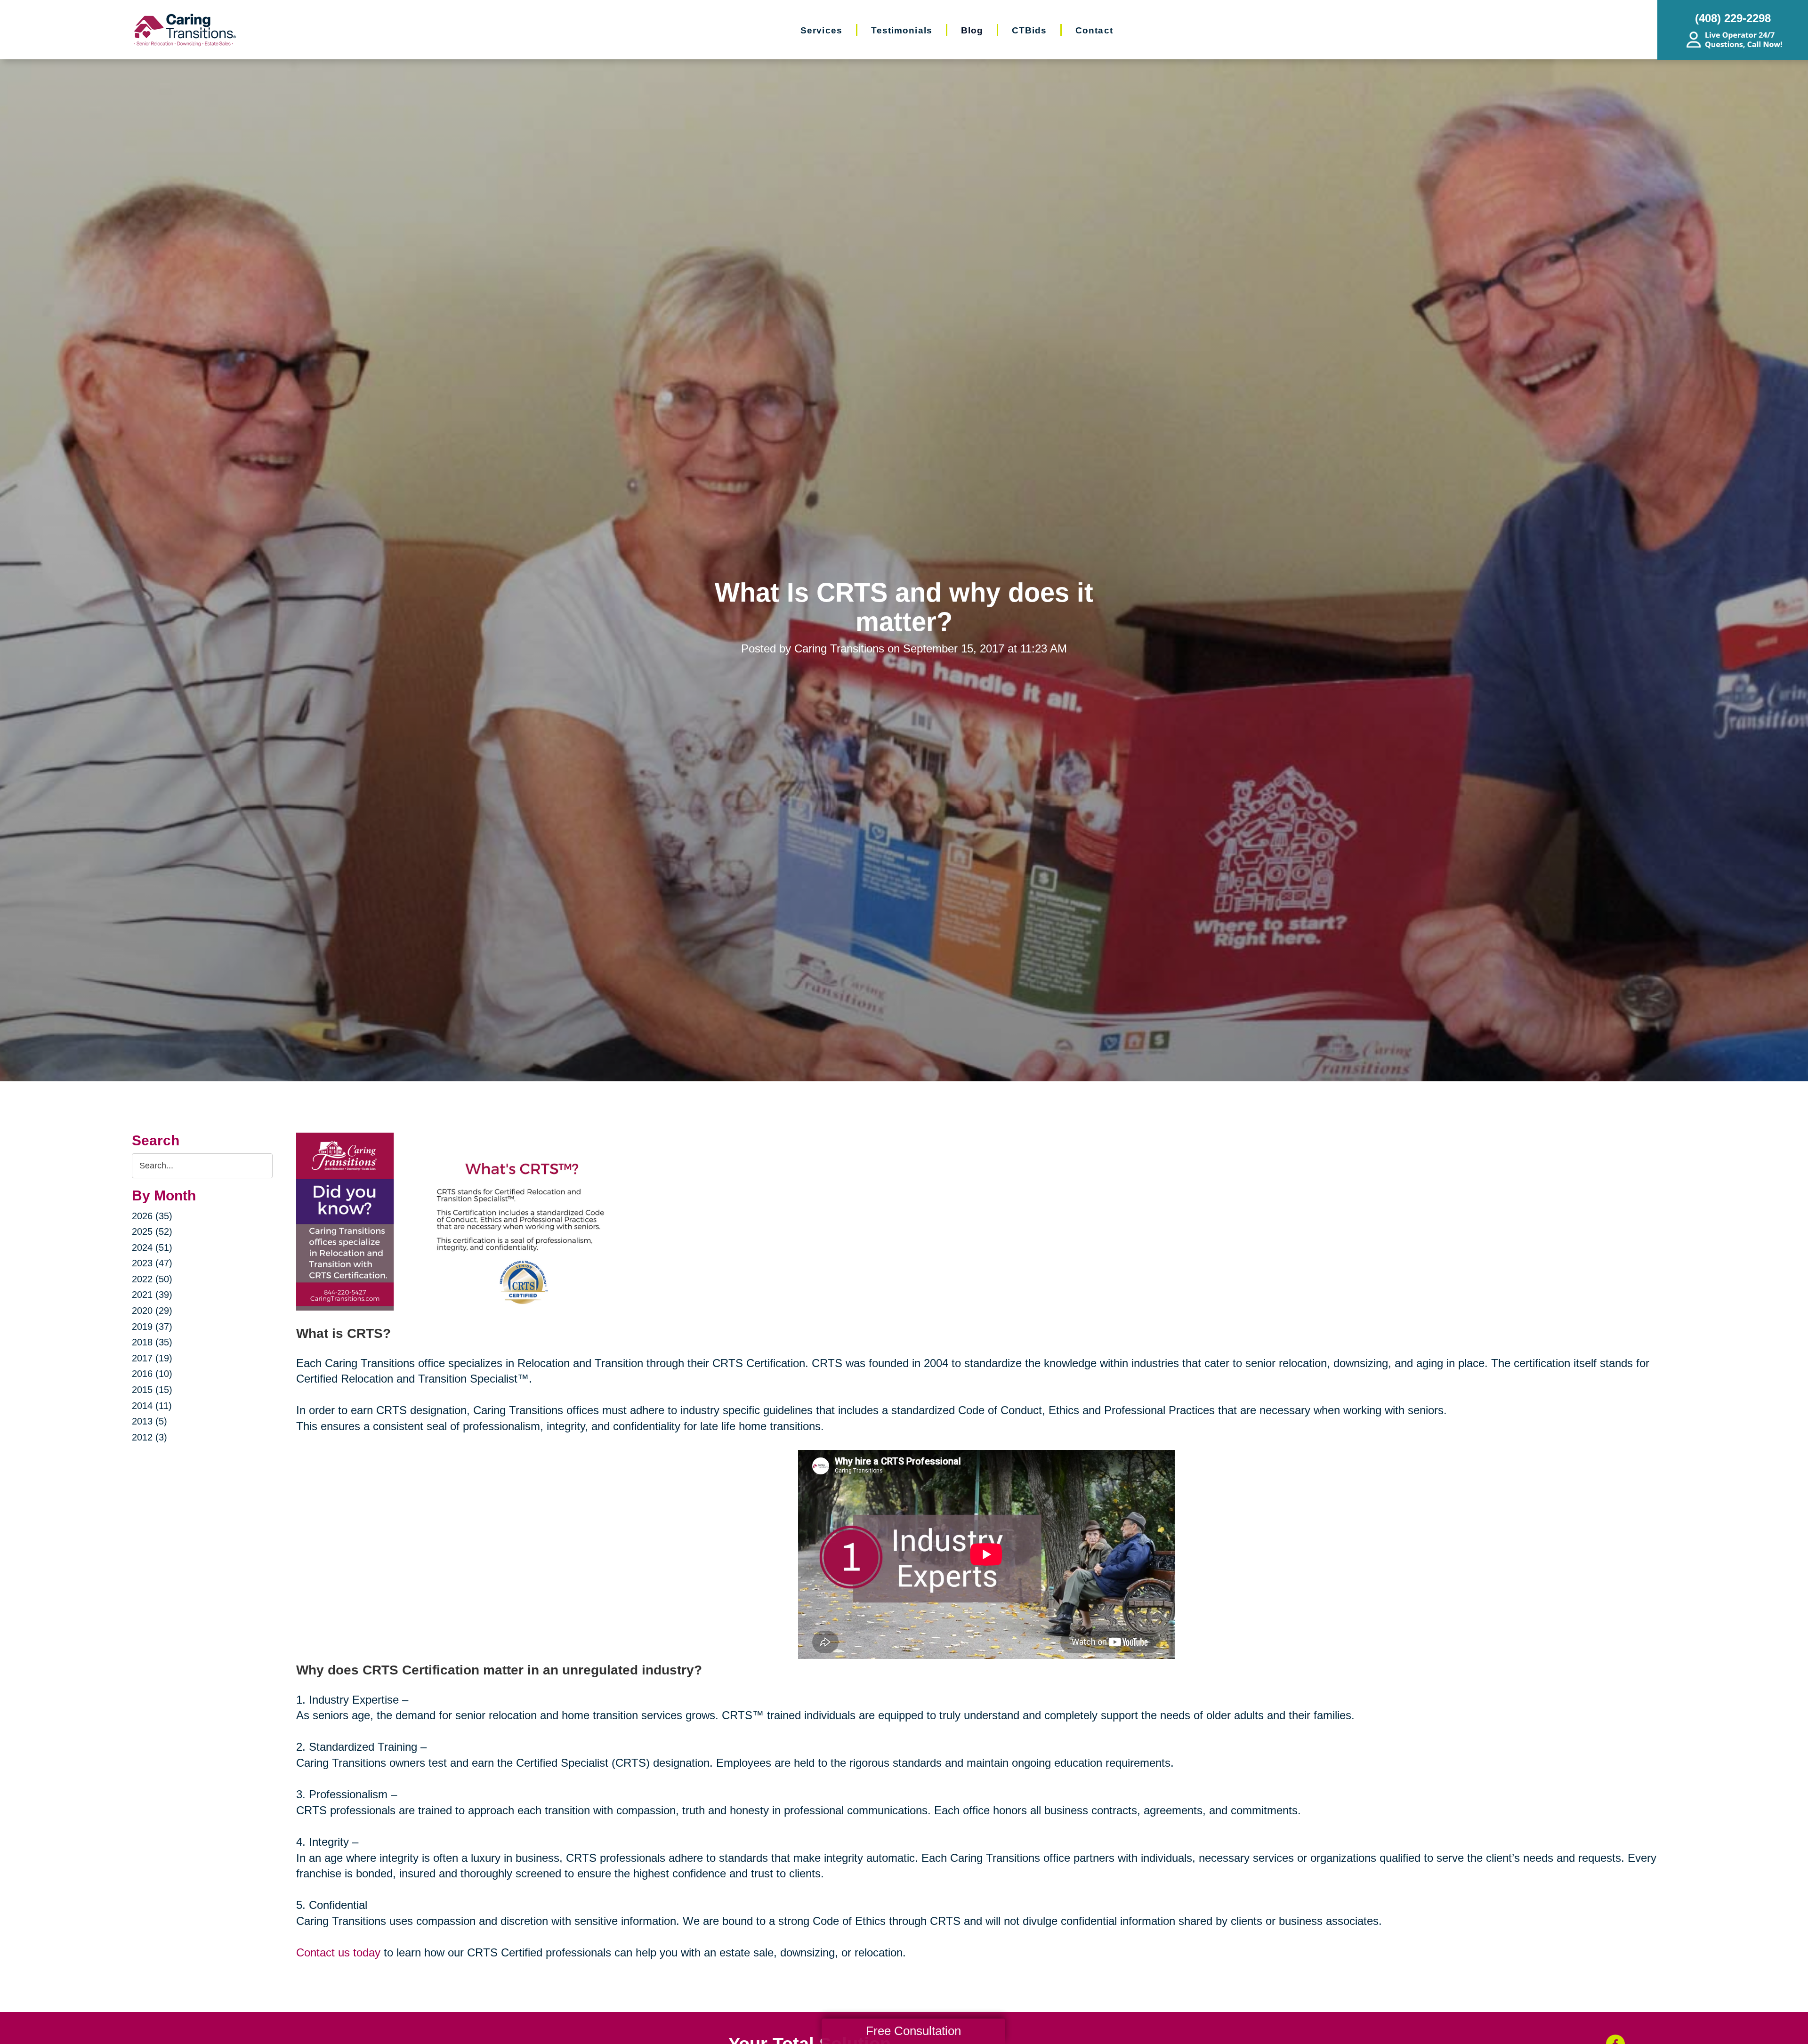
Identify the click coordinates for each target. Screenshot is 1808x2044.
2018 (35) (152, 1342)
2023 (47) (152, 1263)
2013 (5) (149, 1421)
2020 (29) (152, 1311)
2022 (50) (152, 1279)
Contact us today (338, 1952)
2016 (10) (152, 1374)
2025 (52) (152, 1231)
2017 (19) (152, 1358)
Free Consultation (913, 2031)
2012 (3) (149, 1437)
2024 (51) (152, 1247)
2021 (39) (152, 1295)
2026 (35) (152, 1216)
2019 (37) (152, 1327)
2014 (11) (152, 1406)
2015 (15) (152, 1390)
